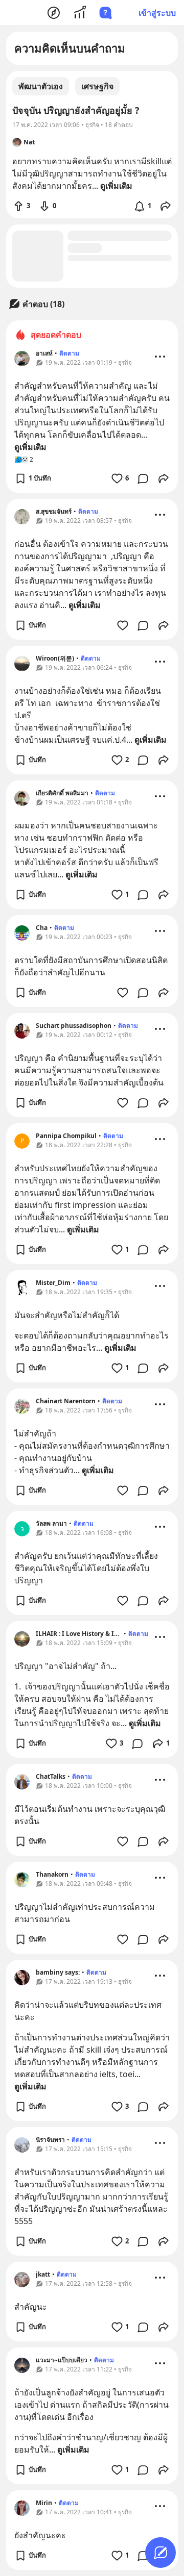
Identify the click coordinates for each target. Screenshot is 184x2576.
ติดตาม (69, 353)
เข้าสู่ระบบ (157, 13)
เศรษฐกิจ (97, 86)
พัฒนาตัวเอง (41, 86)
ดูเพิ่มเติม (30, 447)
